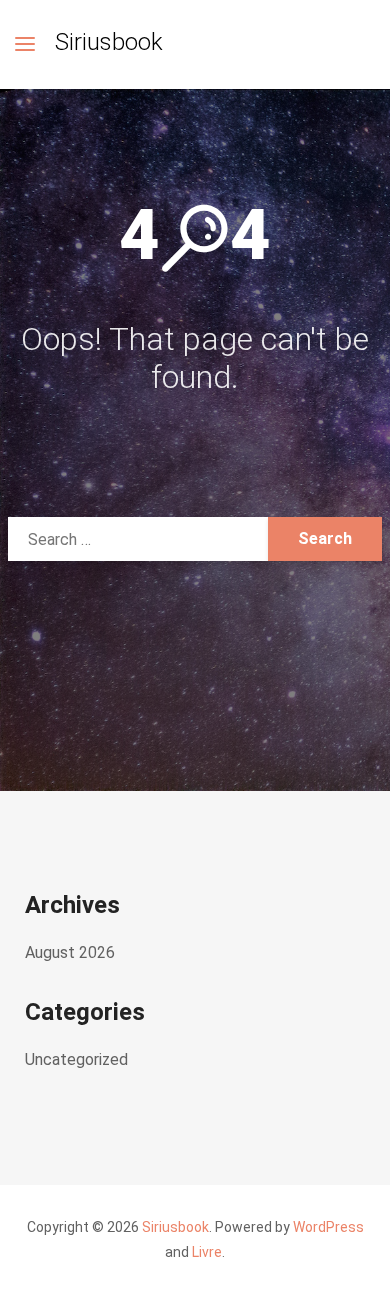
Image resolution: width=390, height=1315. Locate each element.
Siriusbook (109, 42)
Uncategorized (76, 1059)
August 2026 (70, 952)
